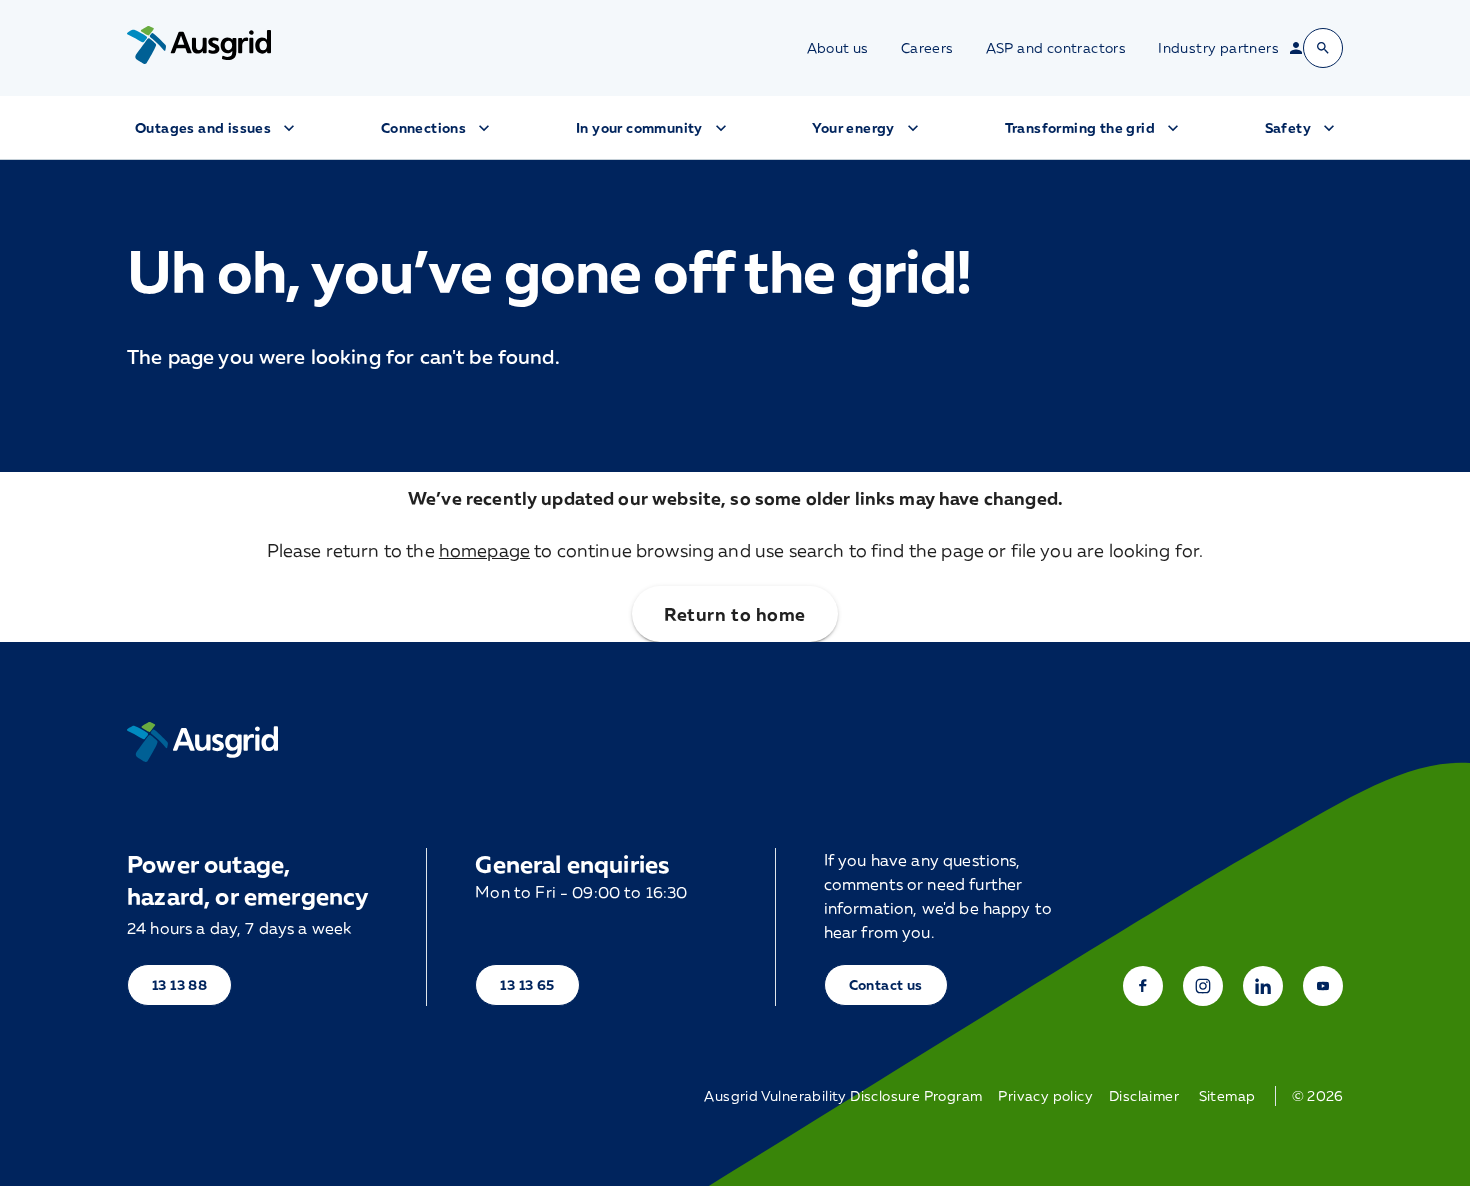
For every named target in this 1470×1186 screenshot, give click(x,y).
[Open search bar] (1323, 48)
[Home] (202, 742)
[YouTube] (1323, 986)
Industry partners (1218, 48)
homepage (484, 550)
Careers (927, 48)
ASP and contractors (1056, 48)
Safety (1288, 127)
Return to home (734, 614)
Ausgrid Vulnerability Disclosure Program (843, 1096)
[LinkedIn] (1263, 986)
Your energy (853, 127)
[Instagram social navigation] (1203, 986)
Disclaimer (1144, 1096)
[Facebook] (1143, 986)
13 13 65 (527, 984)
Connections (423, 127)
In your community (639, 127)
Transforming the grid (1080, 127)
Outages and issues (203, 127)
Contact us (886, 984)
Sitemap (1227, 1096)
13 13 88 (179, 984)
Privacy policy (1045, 1096)
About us (838, 48)
